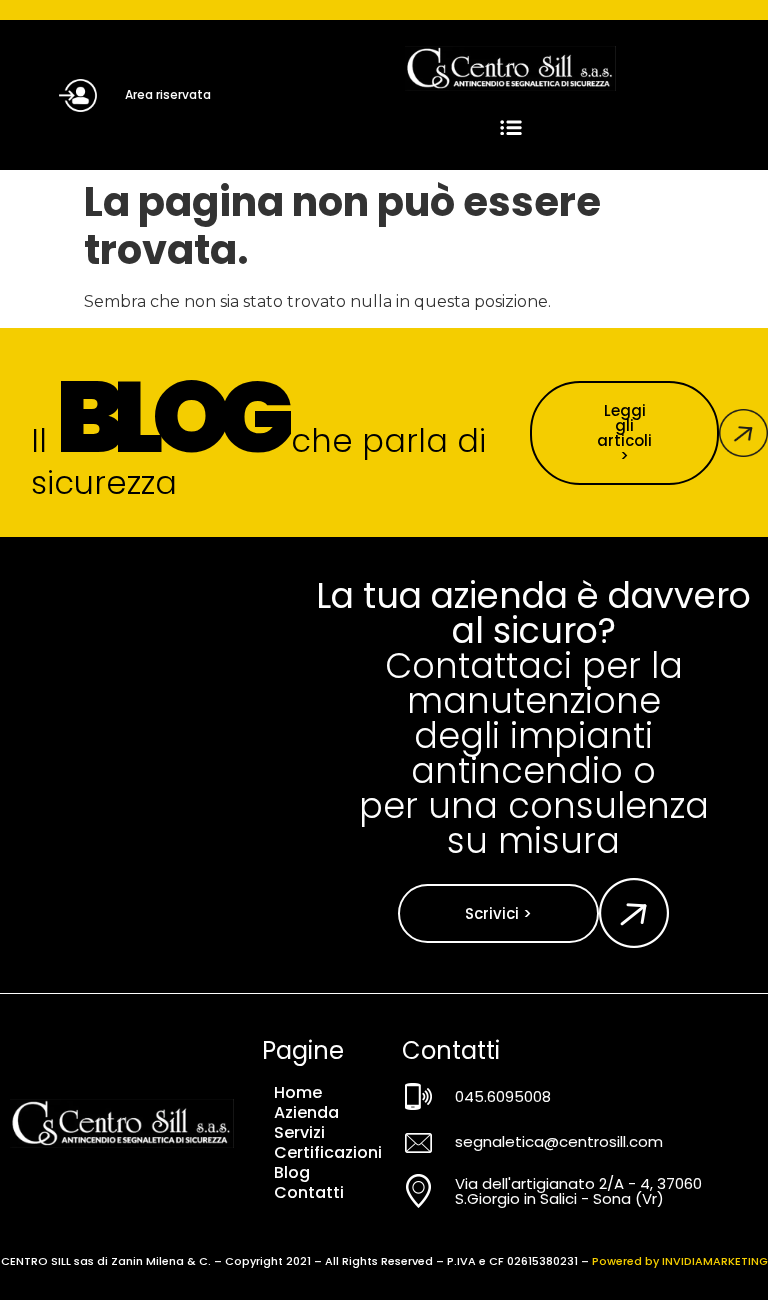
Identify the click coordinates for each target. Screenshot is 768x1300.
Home (298, 1093)
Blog (292, 1173)
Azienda (306, 1113)
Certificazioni (327, 1153)
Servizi (299, 1133)
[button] (510, 127)
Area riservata (168, 94)
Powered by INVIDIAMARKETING (680, 1261)
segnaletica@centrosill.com (559, 1141)
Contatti (309, 1193)
